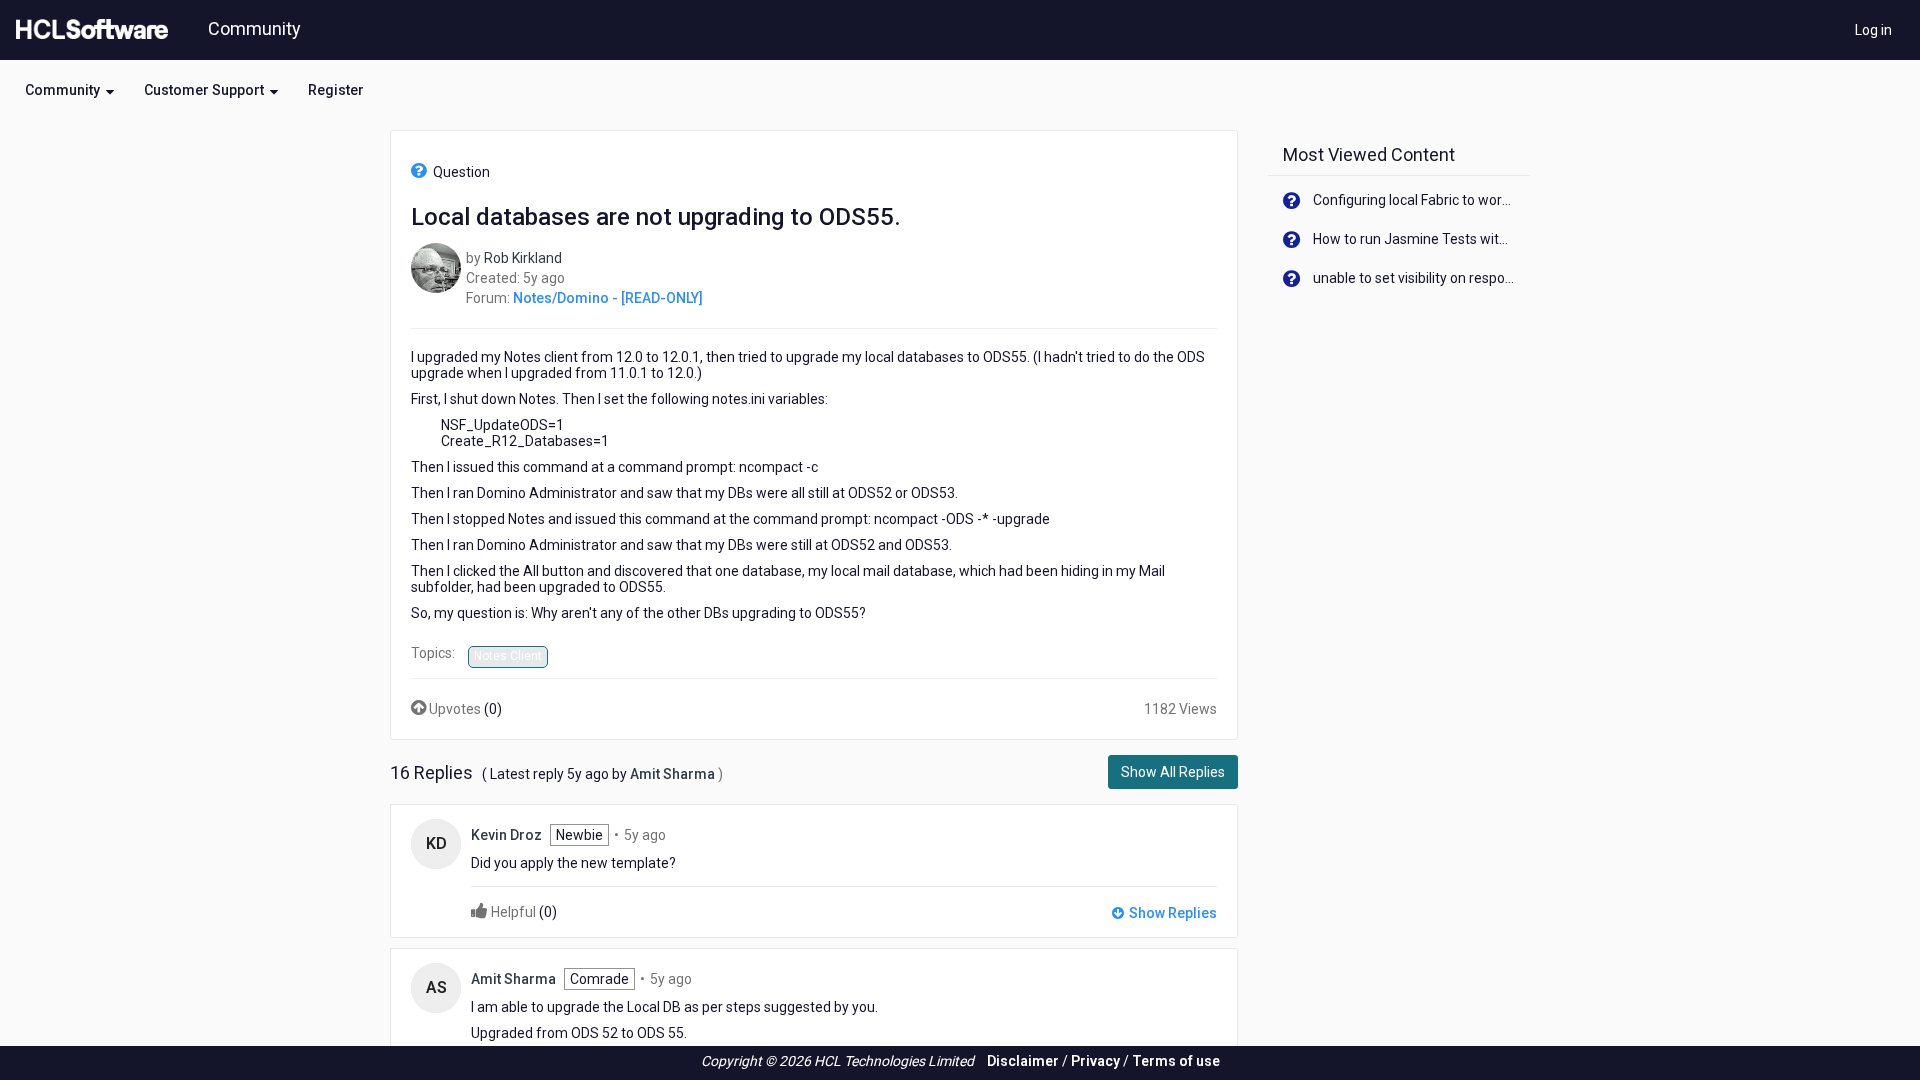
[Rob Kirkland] (436, 267)
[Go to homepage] (88, 30)
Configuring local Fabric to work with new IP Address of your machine (1414, 200)
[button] (69, 90)
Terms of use (1176, 1061)
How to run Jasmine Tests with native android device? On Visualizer (1414, 239)
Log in (1873, 30)
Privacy (1095, 1061)
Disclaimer (1023, 1061)
